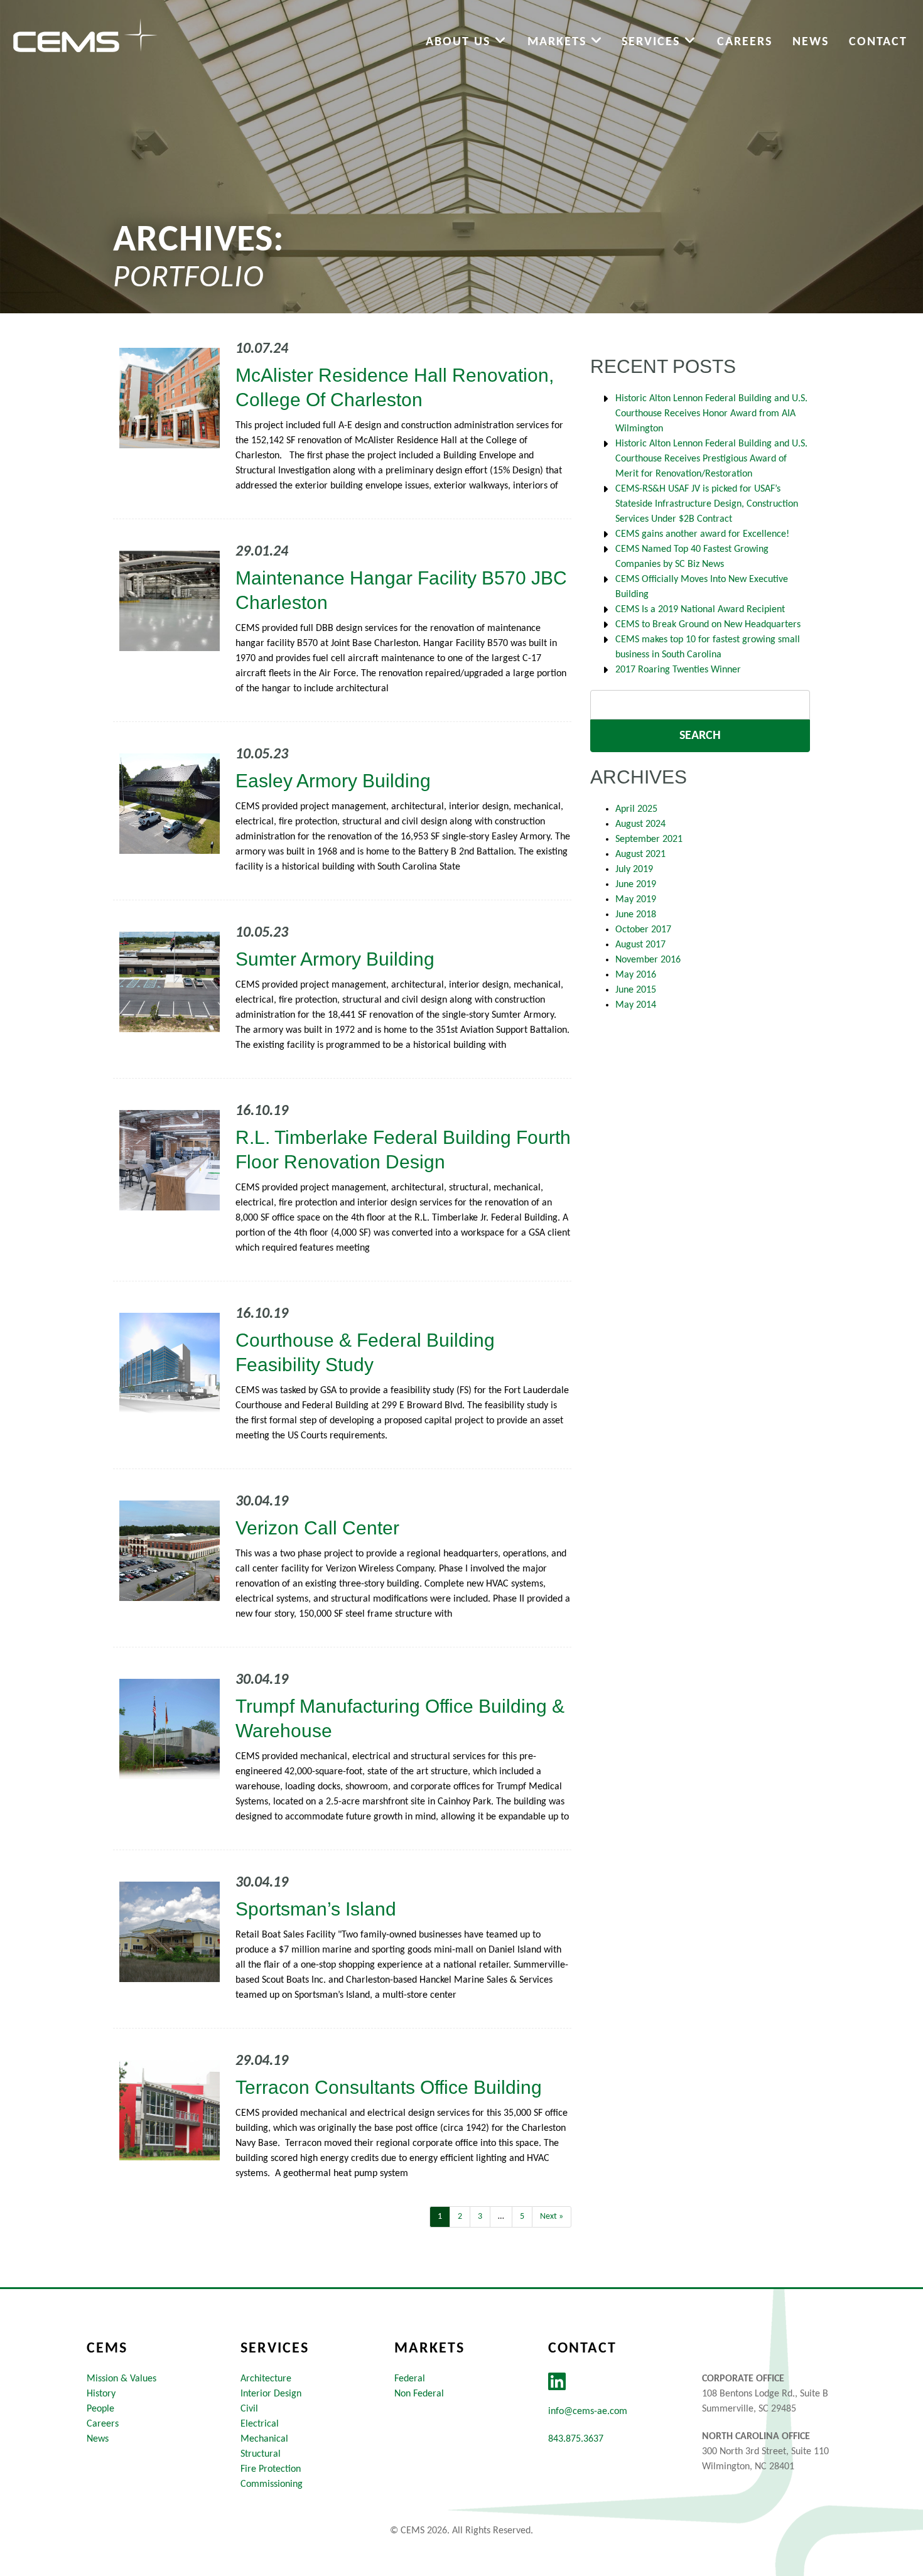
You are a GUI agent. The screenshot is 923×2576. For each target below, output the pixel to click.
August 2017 (640, 945)
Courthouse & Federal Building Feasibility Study (365, 1352)
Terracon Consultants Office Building (389, 2087)
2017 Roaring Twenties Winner (678, 670)
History (101, 2394)
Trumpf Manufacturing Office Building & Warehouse (400, 1718)
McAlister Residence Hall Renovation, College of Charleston (395, 387)
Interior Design (271, 2394)
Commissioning (272, 2484)
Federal (410, 2379)
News (811, 42)
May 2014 (636, 1005)
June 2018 (636, 915)
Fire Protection (271, 2469)
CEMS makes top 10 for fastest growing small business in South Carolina (708, 647)
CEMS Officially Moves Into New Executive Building (702, 587)
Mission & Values (121, 2379)
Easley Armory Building (333, 781)
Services (653, 42)
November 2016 (648, 960)
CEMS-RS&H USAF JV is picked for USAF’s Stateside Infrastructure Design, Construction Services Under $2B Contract (707, 504)
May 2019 (636, 900)
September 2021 (649, 839)
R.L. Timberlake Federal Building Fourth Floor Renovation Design (403, 1150)
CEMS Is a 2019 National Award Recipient (700, 610)
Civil (249, 2409)
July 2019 (634, 870)
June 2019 (636, 885)
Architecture (266, 2379)
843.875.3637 (576, 2439)
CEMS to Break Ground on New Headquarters (708, 625)
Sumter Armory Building (335, 959)
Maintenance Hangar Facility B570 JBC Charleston (401, 590)
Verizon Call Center (317, 1528)
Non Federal (419, 2394)
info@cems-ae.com (588, 2412)
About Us (460, 42)
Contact (878, 42)
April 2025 (636, 809)
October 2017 (643, 930)
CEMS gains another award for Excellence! (702, 534)
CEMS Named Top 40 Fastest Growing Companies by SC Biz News (692, 557)
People (100, 2409)
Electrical (260, 2424)
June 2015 (636, 990)
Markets (559, 42)
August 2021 (640, 854)
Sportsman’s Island (316, 1909)
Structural (261, 2454)
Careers (745, 42)
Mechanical (264, 2439)
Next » (552, 2217)
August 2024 (640, 824)
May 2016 (636, 975)
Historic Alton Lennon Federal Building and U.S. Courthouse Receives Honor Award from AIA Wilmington (711, 414)
